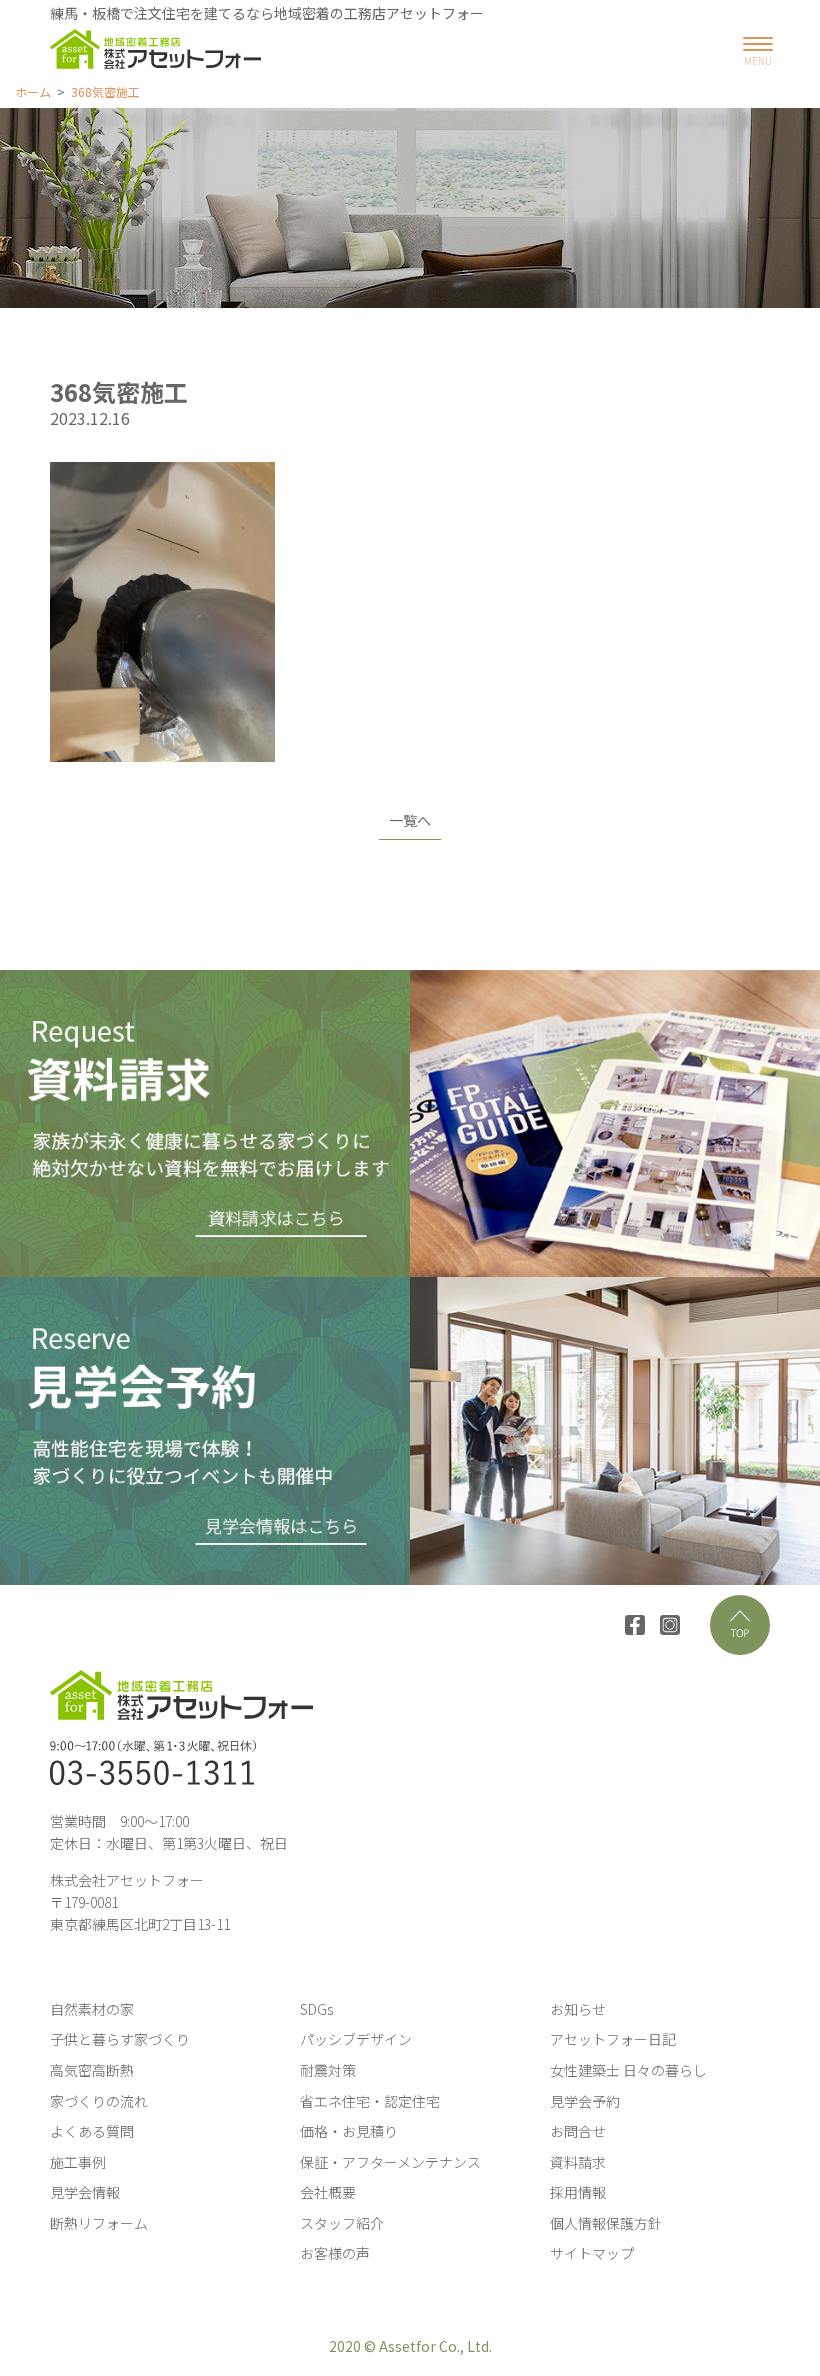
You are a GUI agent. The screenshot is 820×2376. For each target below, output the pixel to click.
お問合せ (578, 2131)
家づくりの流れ (99, 2101)
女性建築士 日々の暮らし (628, 2070)
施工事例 (78, 2162)
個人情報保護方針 (606, 2223)
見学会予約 (585, 2101)
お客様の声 (335, 2253)
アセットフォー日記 (613, 2039)
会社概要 (328, 2192)
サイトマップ (592, 2253)
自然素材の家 (92, 2009)
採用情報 (578, 2192)
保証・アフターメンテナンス (390, 2162)
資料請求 (578, 2162)
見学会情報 (85, 2192)
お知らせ (578, 2009)
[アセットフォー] (155, 49)
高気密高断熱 (92, 2070)
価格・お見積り (349, 2131)
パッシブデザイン (356, 2039)
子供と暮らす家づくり (120, 2039)
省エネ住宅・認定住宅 (370, 2101)
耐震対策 (328, 2070)
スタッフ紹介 (342, 2223)
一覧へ (410, 820)
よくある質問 (92, 2131)
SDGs (316, 2009)
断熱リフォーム (99, 2223)
